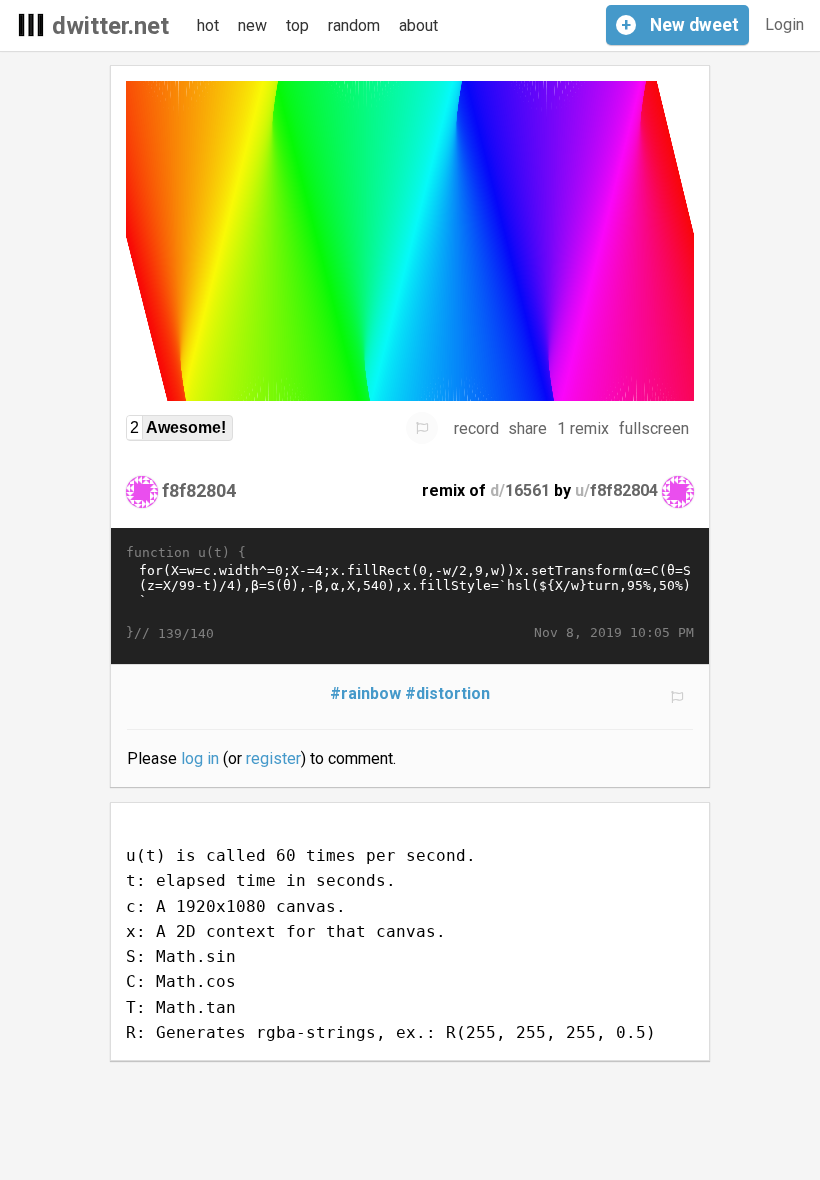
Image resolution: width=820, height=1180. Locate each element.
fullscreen (654, 428)
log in (200, 758)
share (527, 428)
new (252, 25)
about (418, 25)
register (273, 758)
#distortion (447, 693)
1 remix (583, 428)
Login (784, 24)
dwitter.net (110, 26)
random (354, 25)
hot (208, 25)
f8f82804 (199, 490)
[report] (422, 428)
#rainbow (365, 693)
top (297, 25)
